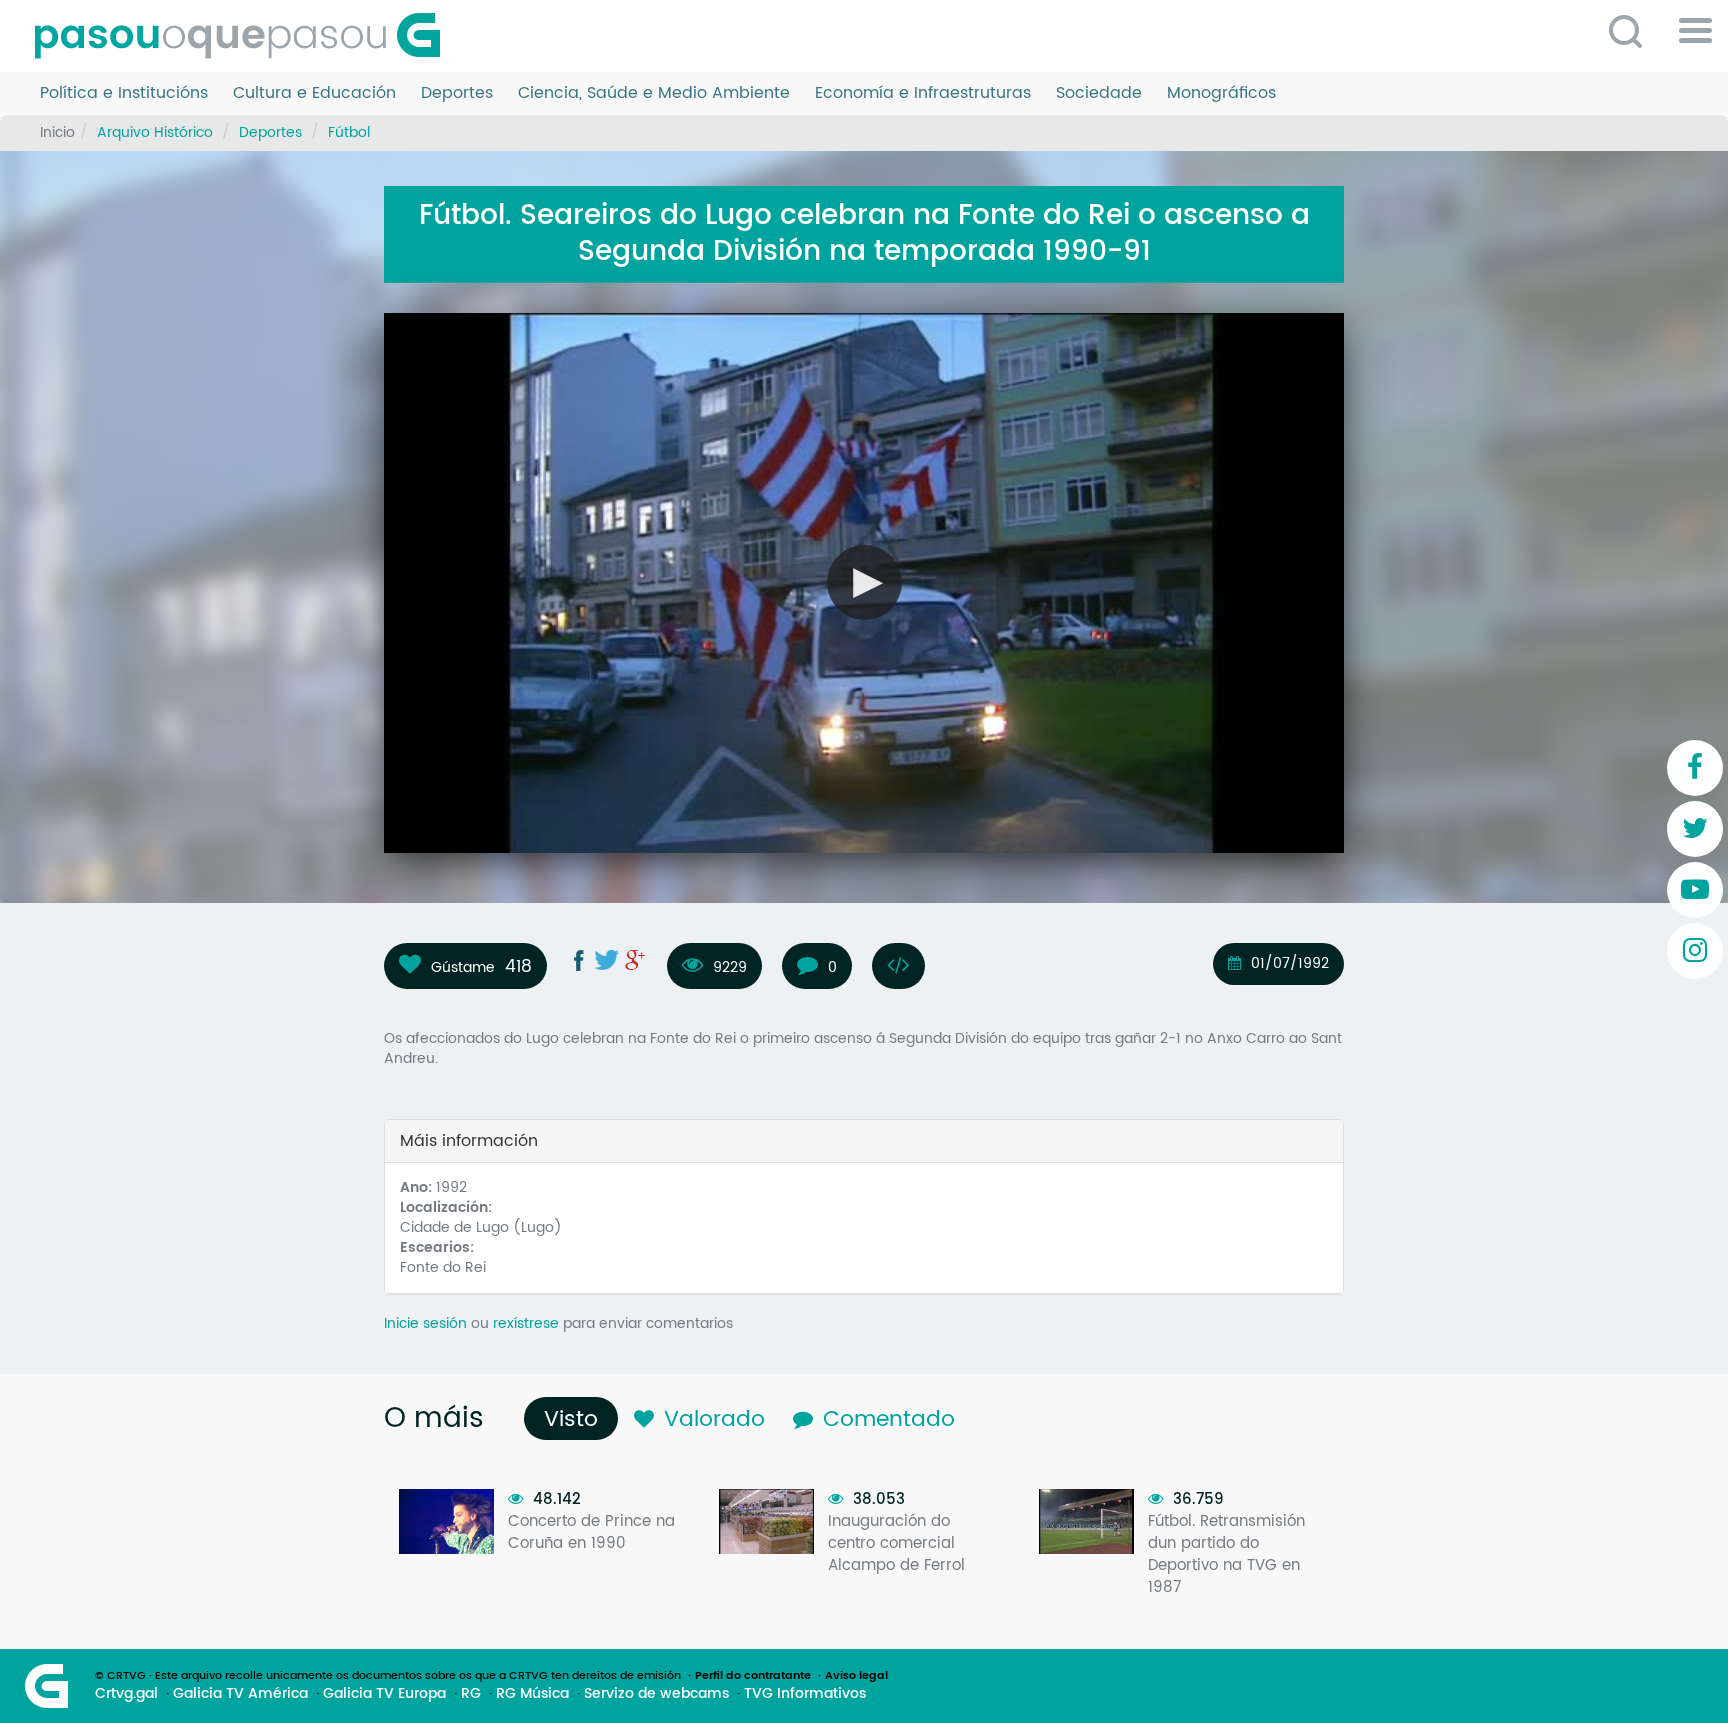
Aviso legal (856, 1676)
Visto (576, 1419)
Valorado (714, 1419)
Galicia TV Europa (384, 1694)
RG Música (532, 1694)
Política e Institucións (124, 93)
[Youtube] (1695, 890)
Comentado (889, 1419)
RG (471, 1694)
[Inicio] (245, 36)
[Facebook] (1695, 768)
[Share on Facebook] (579, 960)
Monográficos (1221, 93)
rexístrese (526, 1323)
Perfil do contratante (753, 1676)
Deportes (457, 93)
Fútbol (349, 132)
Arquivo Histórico (155, 132)
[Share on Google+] (635, 960)
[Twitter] (1695, 829)
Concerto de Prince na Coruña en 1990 (591, 1532)
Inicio (57, 132)
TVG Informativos (805, 1694)
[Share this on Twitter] (607, 960)
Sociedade (1099, 93)
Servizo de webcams (656, 1694)
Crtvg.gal (126, 1694)
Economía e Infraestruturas (923, 93)
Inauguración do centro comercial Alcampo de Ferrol (896, 1543)
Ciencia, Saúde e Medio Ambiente (654, 93)
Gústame (463, 967)
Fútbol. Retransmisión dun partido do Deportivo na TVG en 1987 (1226, 1554)
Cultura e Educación (314, 93)
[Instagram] (1695, 951)
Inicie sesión (425, 1323)
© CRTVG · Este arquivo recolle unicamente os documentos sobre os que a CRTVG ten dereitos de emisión (388, 1676)
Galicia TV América (240, 1694)
